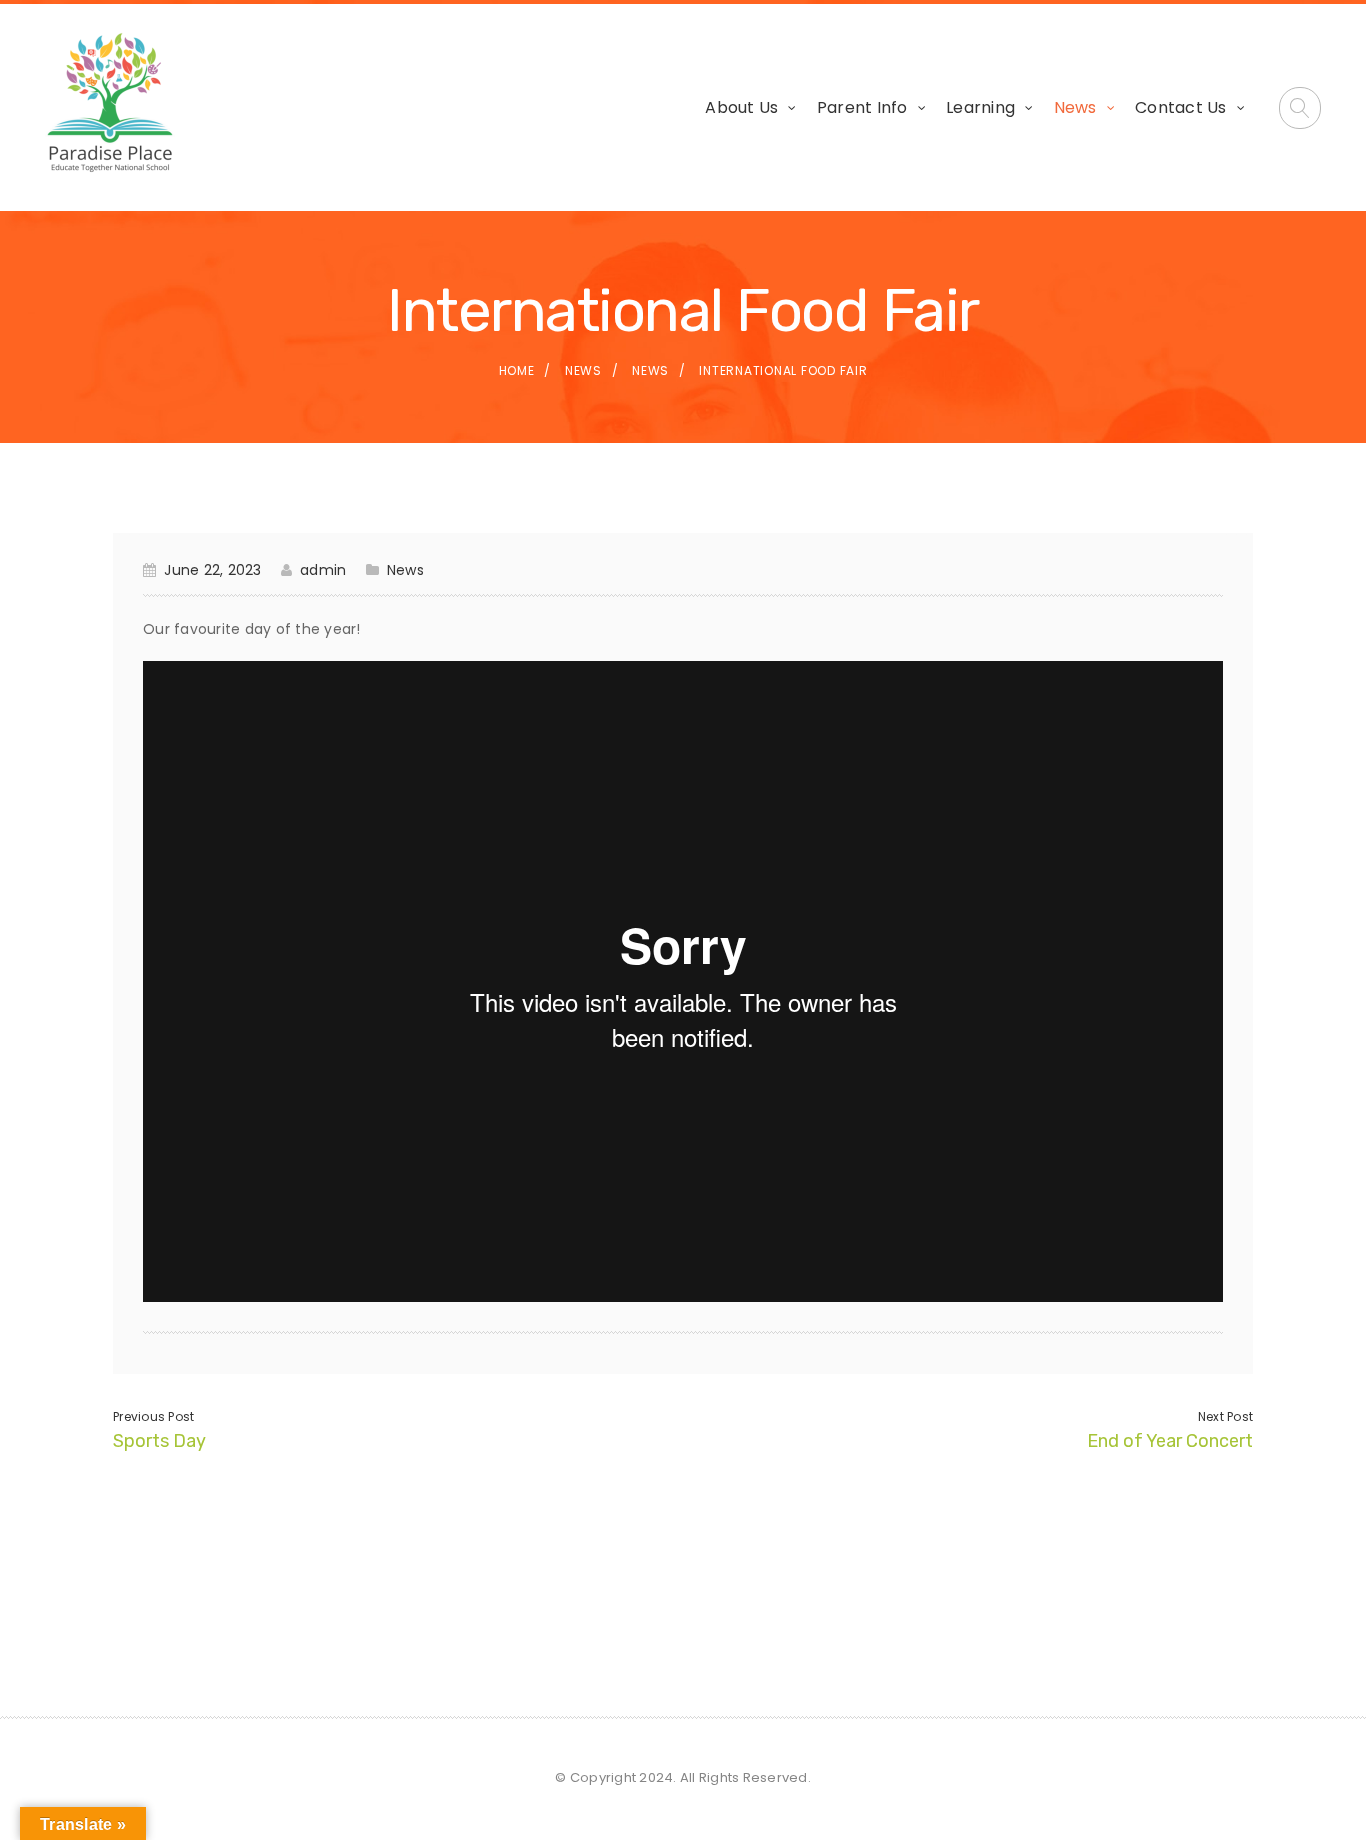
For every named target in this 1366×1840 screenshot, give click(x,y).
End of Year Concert (1170, 1441)
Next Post (1225, 1416)
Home (517, 370)
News (1075, 107)
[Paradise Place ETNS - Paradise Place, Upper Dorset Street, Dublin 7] (110, 104)
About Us (741, 107)
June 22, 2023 (212, 570)
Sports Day (159, 1441)
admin (323, 570)
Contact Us (1181, 107)
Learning (980, 107)
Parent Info (862, 107)
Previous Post (153, 1416)
